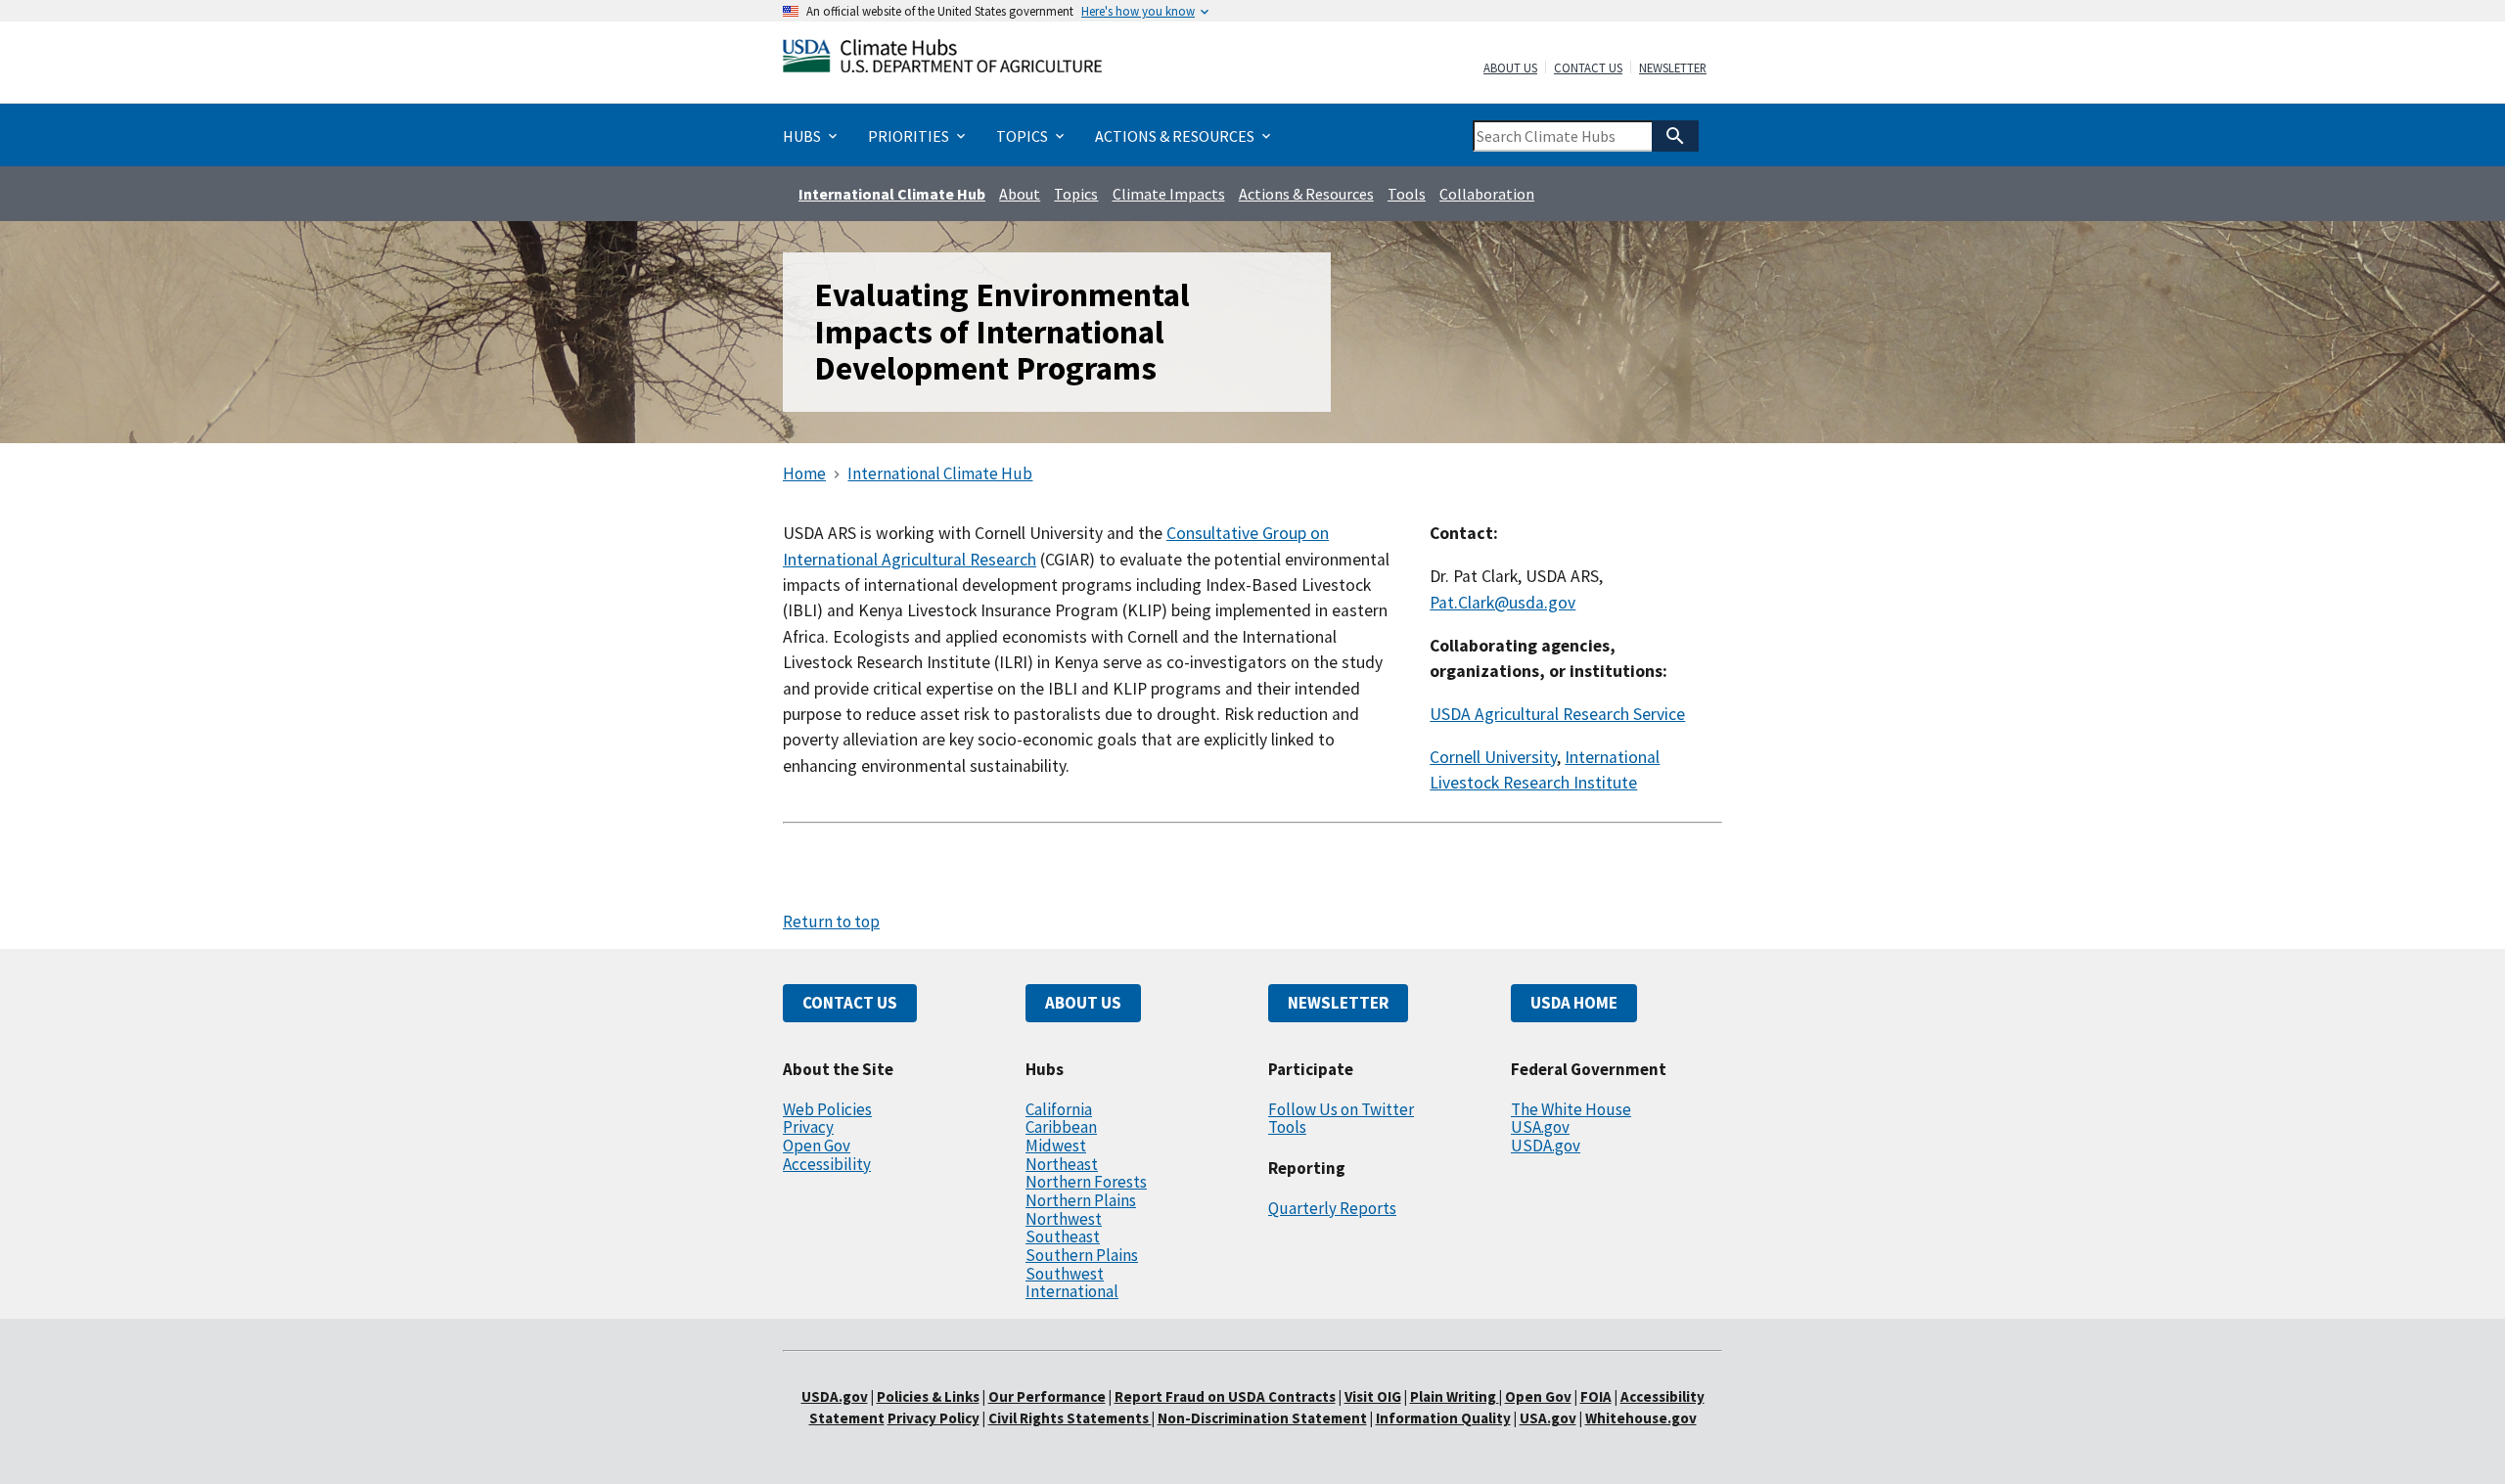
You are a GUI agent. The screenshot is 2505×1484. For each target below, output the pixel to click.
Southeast (1063, 1237)
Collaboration (1487, 194)
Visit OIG (1373, 1396)
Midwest (1056, 1146)
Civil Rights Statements (1070, 1418)
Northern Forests (1086, 1182)
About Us (1510, 68)
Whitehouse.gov (1641, 1418)
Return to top (831, 922)
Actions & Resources (1306, 194)
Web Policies (827, 1109)
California (1059, 1109)
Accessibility (827, 1164)
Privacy (808, 1127)
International (1072, 1291)
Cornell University (1493, 757)
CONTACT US (850, 1003)
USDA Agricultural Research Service (1557, 714)
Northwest (1064, 1219)
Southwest (1065, 1274)
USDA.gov (1546, 1146)
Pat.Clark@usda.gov (1503, 603)
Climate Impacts (1169, 194)
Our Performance (1047, 1396)
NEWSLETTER (1338, 1003)
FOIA (1596, 1396)
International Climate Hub (892, 194)
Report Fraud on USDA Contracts (1225, 1396)
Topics (1076, 194)
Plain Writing (1455, 1396)
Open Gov (817, 1146)
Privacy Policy (934, 1418)
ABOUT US (1083, 1003)
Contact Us (1588, 68)
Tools (1407, 194)
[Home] (942, 60)
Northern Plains (1081, 1200)
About (1020, 194)
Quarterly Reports (1332, 1208)
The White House (1571, 1109)
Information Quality (1443, 1418)
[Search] (1675, 136)
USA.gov (1540, 1127)
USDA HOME (1574, 1003)
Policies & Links (928, 1396)
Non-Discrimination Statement (1262, 1418)
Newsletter (1673, 68)
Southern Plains (1082, 1255)
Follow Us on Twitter (1341, 1109)
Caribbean (1061, 1127)
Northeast (1062, 1164)
